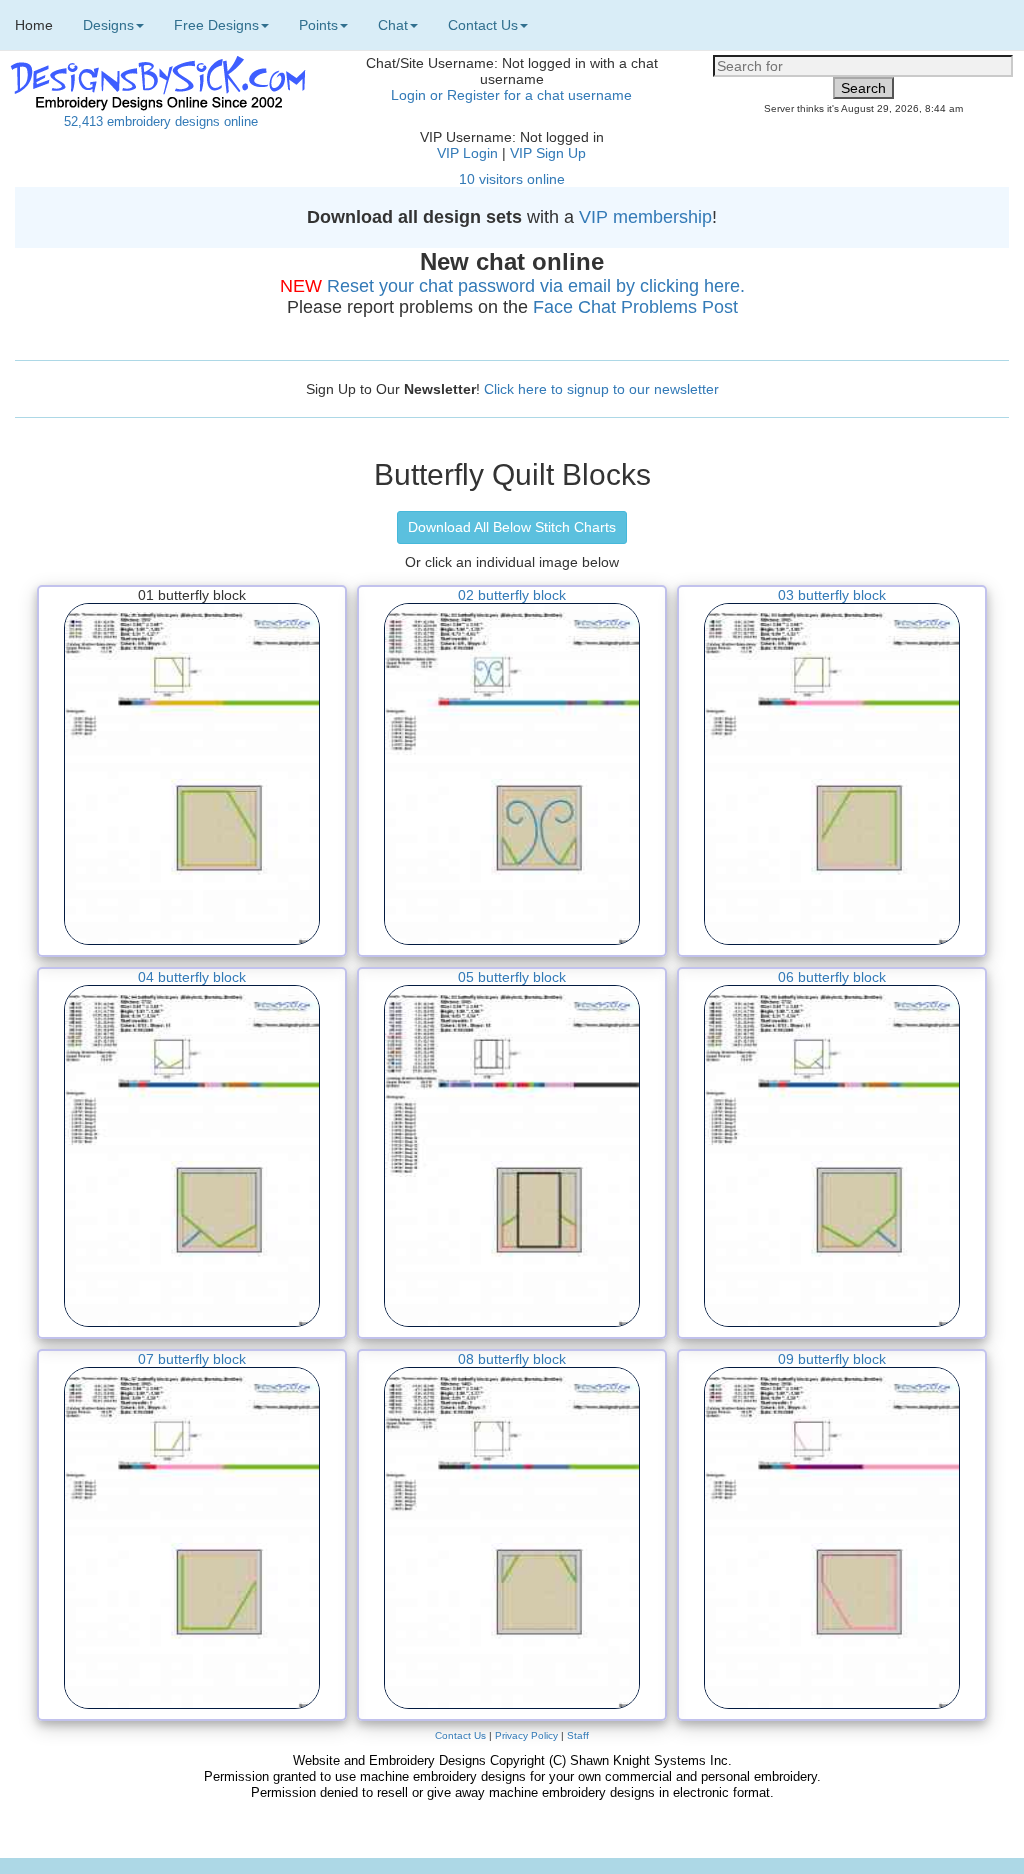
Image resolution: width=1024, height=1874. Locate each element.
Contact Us (460, 1735)
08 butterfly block (512, 1359)
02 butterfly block (512, 595)
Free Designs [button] (216, 25)
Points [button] (318, 25)
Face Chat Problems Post (635, 307)
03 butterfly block (832, 595)
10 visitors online (512, 179)
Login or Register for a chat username (511, 95)
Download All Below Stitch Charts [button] (512, 527)
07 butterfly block (192, 1359)
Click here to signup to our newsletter (601, 389)
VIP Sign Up (548, 153)
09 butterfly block (832, 1359)
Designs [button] (108, 25)
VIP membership (645, 217)
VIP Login (467, 153)
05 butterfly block (512, 977)
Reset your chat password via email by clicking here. (536, 286)
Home (34, 25)
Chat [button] (393, 25)
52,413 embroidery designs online (161, 121)
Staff (578, 1735)
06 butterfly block (832, 977)
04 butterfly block (192, 977)
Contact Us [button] (483, 25)
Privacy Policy (526, 1735)
